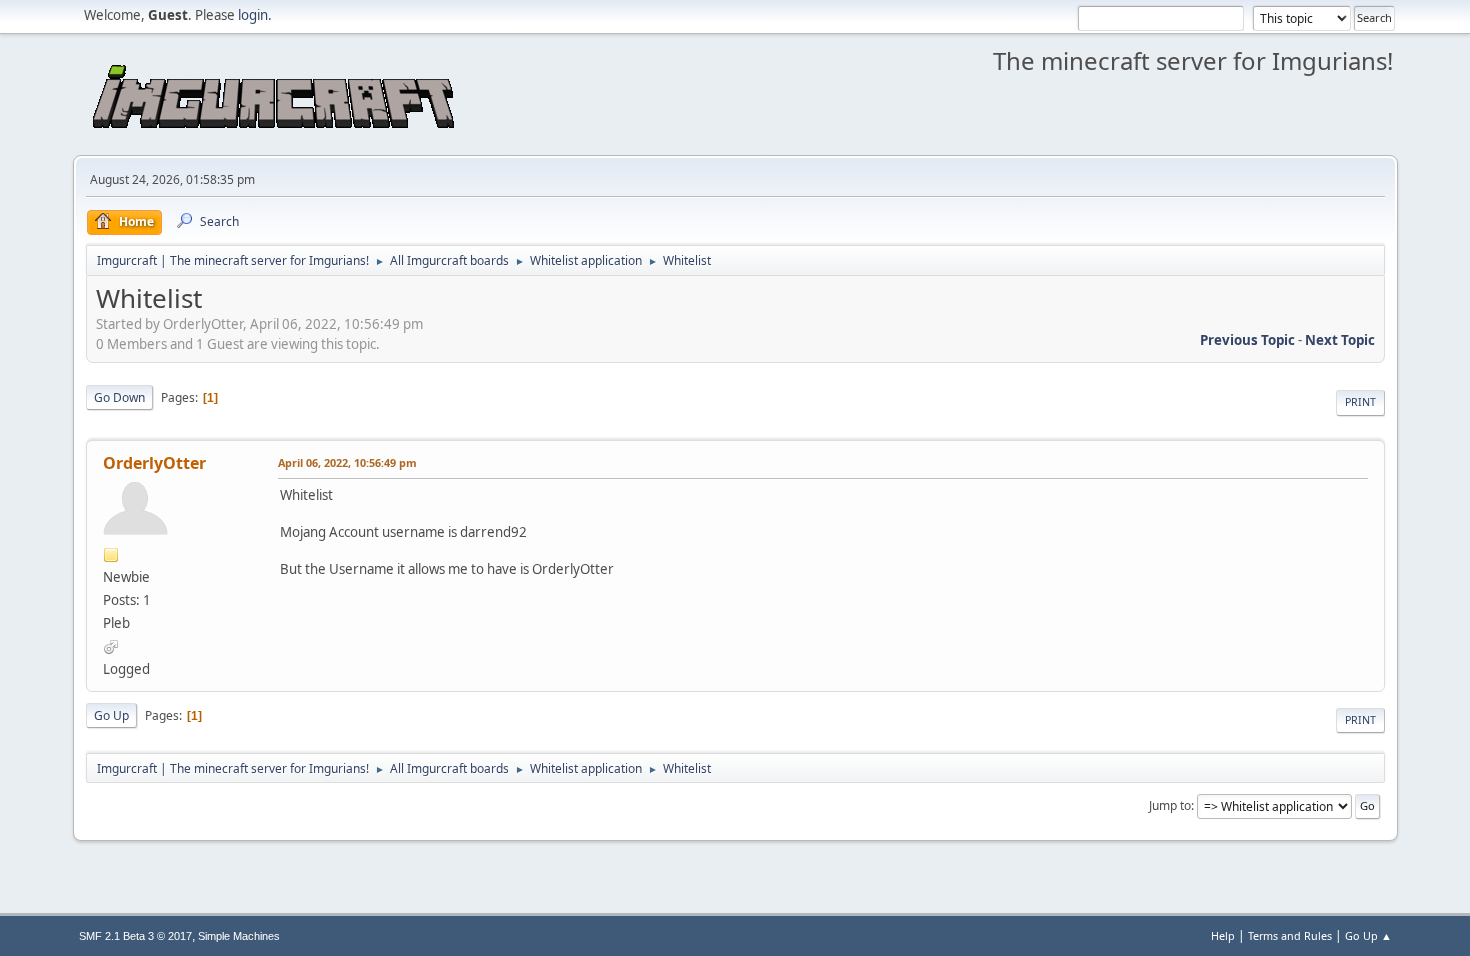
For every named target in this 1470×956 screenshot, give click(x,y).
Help (1223, 935)
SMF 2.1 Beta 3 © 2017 (135, 936)
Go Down (119, 397)
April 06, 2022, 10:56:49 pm (347, 462)
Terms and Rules (1290, 935)
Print (1360, 402)
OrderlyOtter (154, 463)
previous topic (1247, 340)
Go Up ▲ (1368, 935)
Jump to (1170, 805)
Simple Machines (239, 936)
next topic (1340, 340)
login (253, 15)
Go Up (111, 715)
